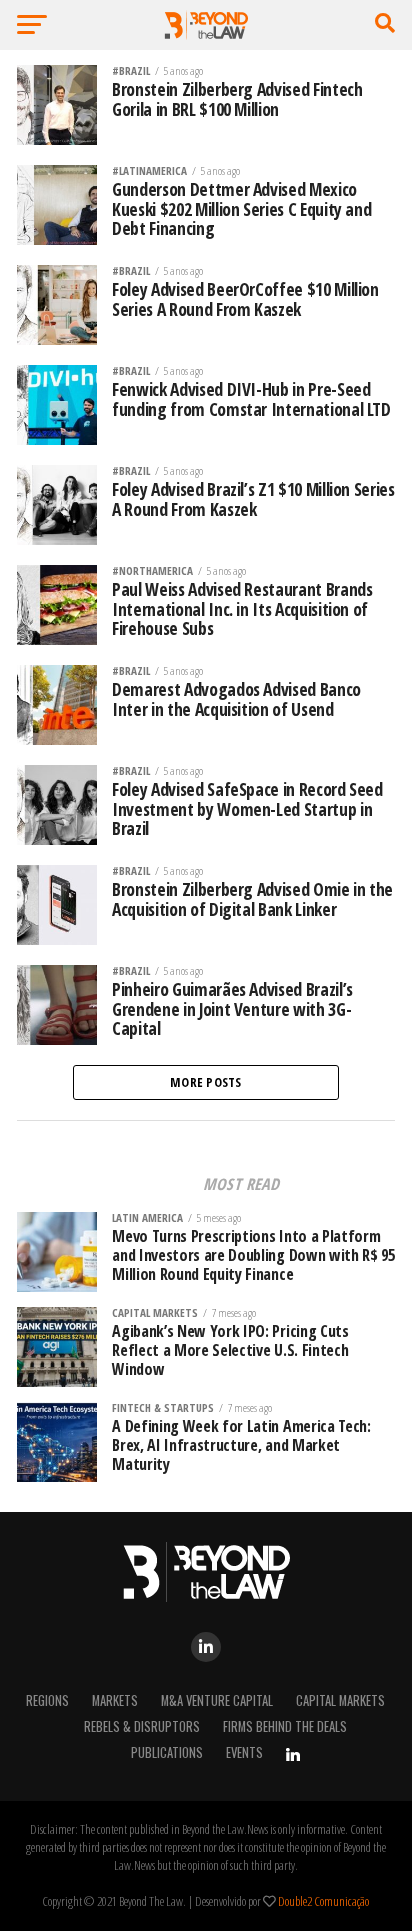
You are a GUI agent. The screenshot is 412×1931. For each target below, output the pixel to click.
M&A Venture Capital (217, 1700)
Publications (167, 1752)
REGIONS (47, 1700)
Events (244, 1752)
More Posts (206, 1082)
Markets (115, 1700)
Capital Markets (340, 1700)
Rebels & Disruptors (142, 1726)
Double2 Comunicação (323, 1901)
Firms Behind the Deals (285, 1726)
